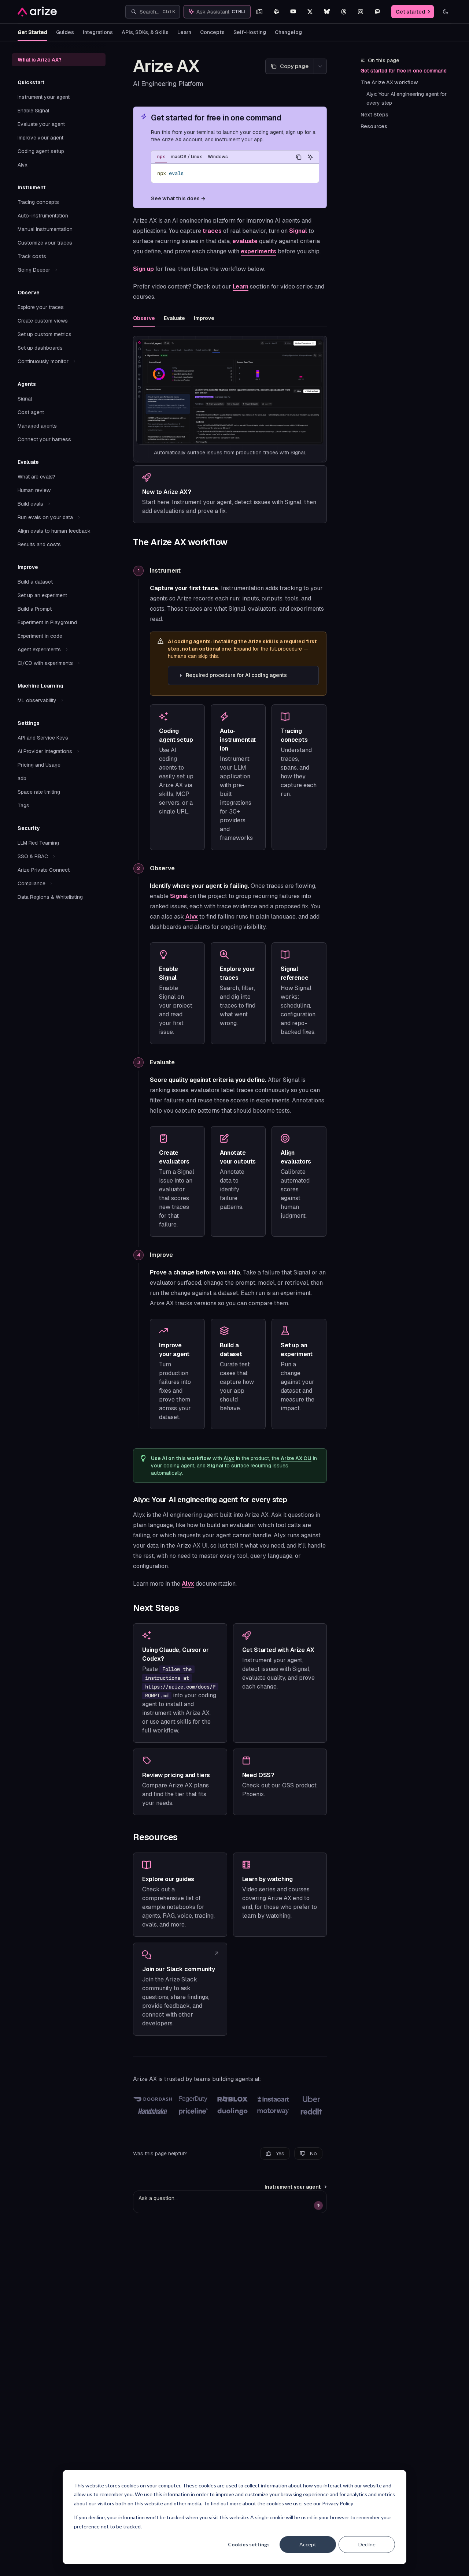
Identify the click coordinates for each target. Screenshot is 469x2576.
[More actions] (320, 66)
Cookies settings (249, 2544)
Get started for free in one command (404, 71)
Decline (367, 2544)
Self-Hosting (250, 32)
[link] (230, 494)
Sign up (143, 269)
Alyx (192, 917)
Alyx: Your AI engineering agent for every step (407, 98)
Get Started (32, 32)
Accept (308, 2544)
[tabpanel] (235, 173)
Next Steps (374, 115)
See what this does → (178, 198)
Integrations (98, 32)
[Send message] (318, 2205)
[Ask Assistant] (310, 157)
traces (212, 231)
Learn (184, 32)
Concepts (212, 32)
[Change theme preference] (446, 12)
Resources (374, 126)
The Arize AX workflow (389, 82)
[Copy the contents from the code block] (299, 157)
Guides (65, 32)
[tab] (161, 157)
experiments (258, 251)
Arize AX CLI (296, 1458)
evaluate (245, 241)
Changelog (288, 32)
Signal (298, 231)
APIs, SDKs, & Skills (145, 32)
